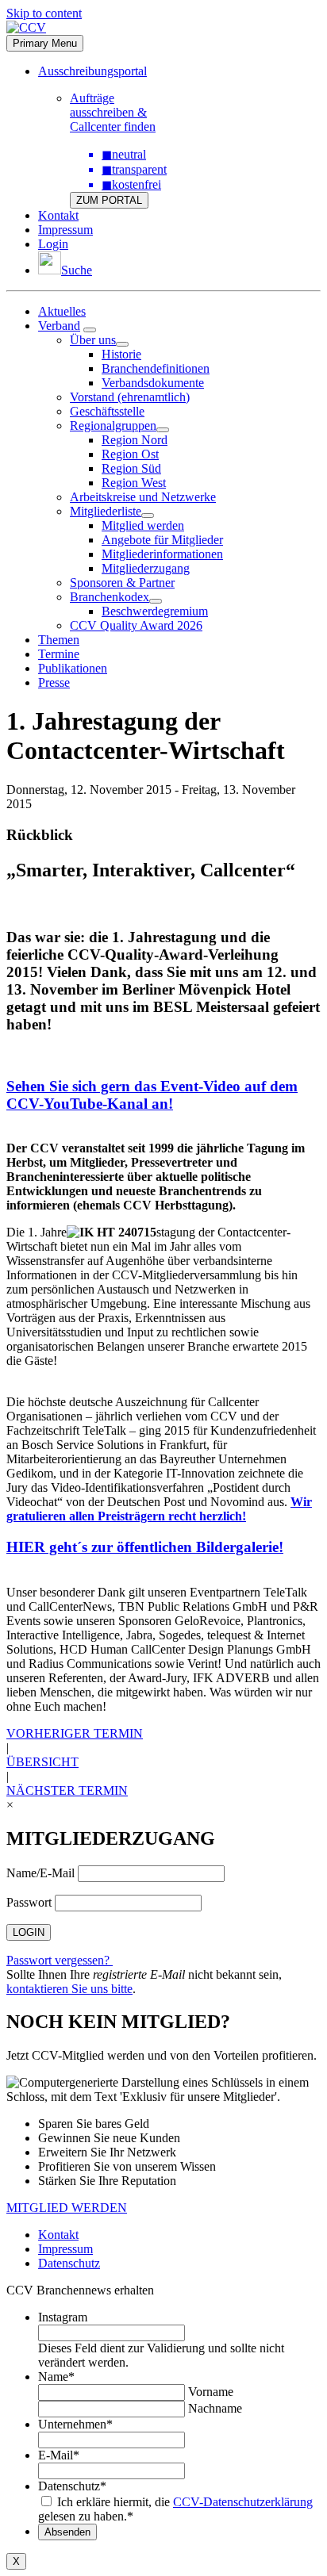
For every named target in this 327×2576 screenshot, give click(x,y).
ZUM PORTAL (109, 200)
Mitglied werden (143, 525)
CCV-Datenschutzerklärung (243, 2502)
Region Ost (130, 454)
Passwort (29, 1902)
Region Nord (135, 440)
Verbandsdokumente (153, 383)
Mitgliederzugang (146, 568)
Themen (59, 640)
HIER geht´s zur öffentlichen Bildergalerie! (145, 1547)
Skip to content (44, 13)
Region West (134, 483)
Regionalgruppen (113, 425)
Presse (54, 682)
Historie (121, 354)
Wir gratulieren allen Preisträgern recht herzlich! (159, 1509)
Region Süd (131, 468)
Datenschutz (69, 2263)
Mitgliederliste (106, 511)
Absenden (67, 2532)
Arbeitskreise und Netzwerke (143, 497)
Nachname (215, 2408)
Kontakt (58, 215)
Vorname (211, 2392)
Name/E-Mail (40, 1873)
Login (53, 244)
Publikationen (73, 668)
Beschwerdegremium (155, 611)
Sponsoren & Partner (122, 583)
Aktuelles (62, 311)
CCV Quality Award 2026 (136, 625)
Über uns (93, 340)
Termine (59, 654)
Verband (59, 326)
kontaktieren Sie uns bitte (69, 1989)
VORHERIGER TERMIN (75, 1733)
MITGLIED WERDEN (67, 2208)
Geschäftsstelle (107, 411)
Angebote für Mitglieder (162, 540)
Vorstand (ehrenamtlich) (130, 397)
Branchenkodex (110, 597)
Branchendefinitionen (156, 368)
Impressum (65, 230)
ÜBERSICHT (42, 1762)
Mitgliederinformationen (162, 554)
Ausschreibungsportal (92, 71)
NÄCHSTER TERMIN (67, 1790)
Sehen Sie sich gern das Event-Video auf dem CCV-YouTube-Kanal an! (152, 1095)
